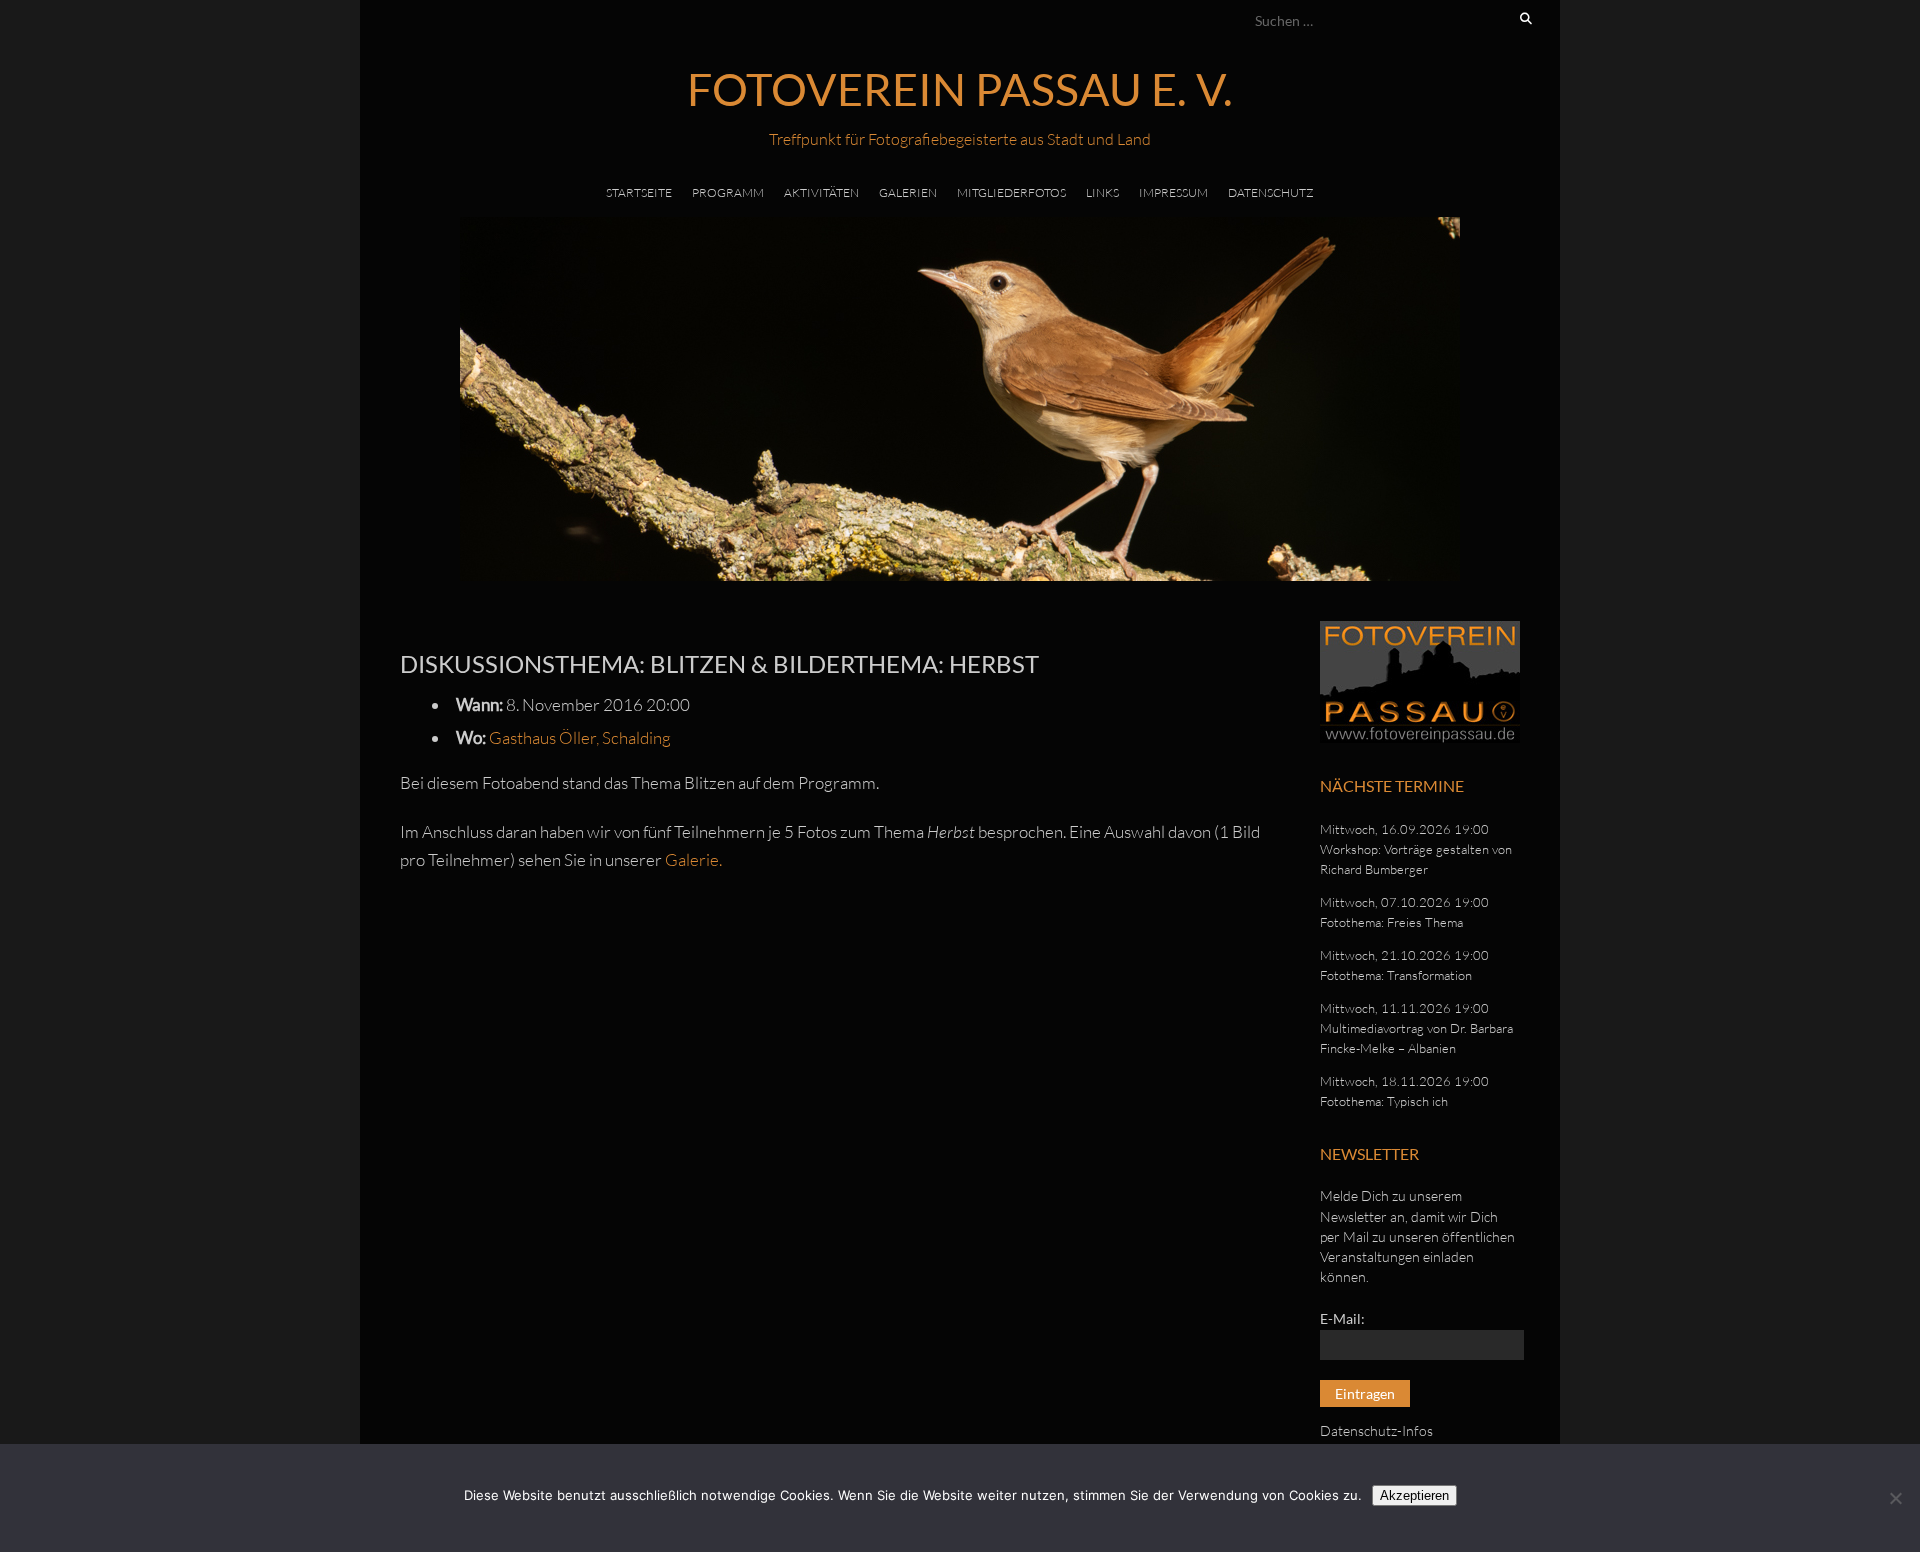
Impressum (1173, 192)
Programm (728, 192)
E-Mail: (1342, 1318)
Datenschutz (1271, 192)
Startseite (639, 192)
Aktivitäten (821, 192)
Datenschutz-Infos (1376, 1430)
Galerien (908, 192)
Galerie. (693, 859)
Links (1102, 192)
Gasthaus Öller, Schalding (580, 737)
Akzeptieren (1414, 1495)
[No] (1895, 1498)
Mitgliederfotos (1011, 192)
